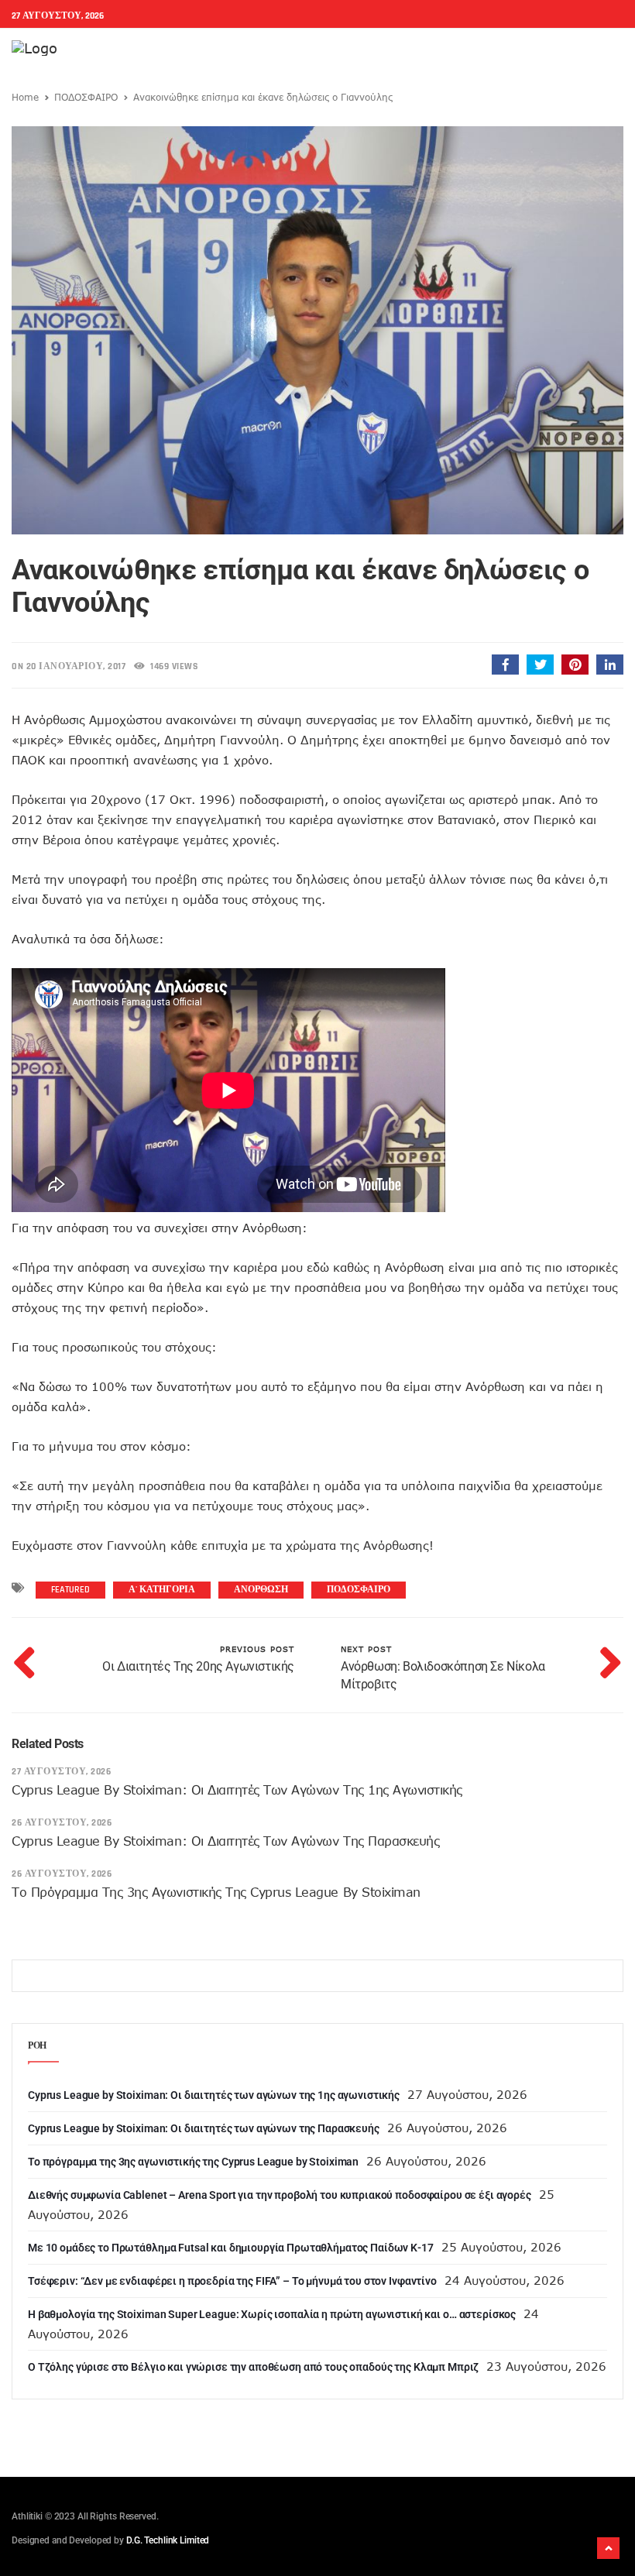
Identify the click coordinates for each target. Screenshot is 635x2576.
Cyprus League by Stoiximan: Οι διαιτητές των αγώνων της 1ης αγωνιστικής (237, 1790)
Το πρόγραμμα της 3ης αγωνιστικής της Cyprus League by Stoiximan (216, 1892)
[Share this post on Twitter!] (540, 665)
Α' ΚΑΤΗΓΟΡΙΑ (162, 1590)
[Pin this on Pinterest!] (575, 665)
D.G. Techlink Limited (168, 2540)
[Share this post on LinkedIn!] (610, 665)
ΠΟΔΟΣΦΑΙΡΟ (86, 97)
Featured (70, 1590)
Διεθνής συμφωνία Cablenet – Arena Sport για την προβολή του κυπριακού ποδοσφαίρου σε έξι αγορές (280, 2195)
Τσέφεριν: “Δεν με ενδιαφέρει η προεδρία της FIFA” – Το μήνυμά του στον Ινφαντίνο (232, 2281)
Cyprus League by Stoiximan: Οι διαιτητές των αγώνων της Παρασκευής (225, 1841)
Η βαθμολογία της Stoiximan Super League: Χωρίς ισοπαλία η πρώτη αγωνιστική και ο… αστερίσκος (272, 2314)
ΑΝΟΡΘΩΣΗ (261, 1590)
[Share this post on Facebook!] (505, 665)
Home (25, 97)
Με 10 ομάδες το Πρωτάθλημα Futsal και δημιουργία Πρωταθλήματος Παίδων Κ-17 (231, 2248)
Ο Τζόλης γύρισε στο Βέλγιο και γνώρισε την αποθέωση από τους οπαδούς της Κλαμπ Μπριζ (253, 2367)
